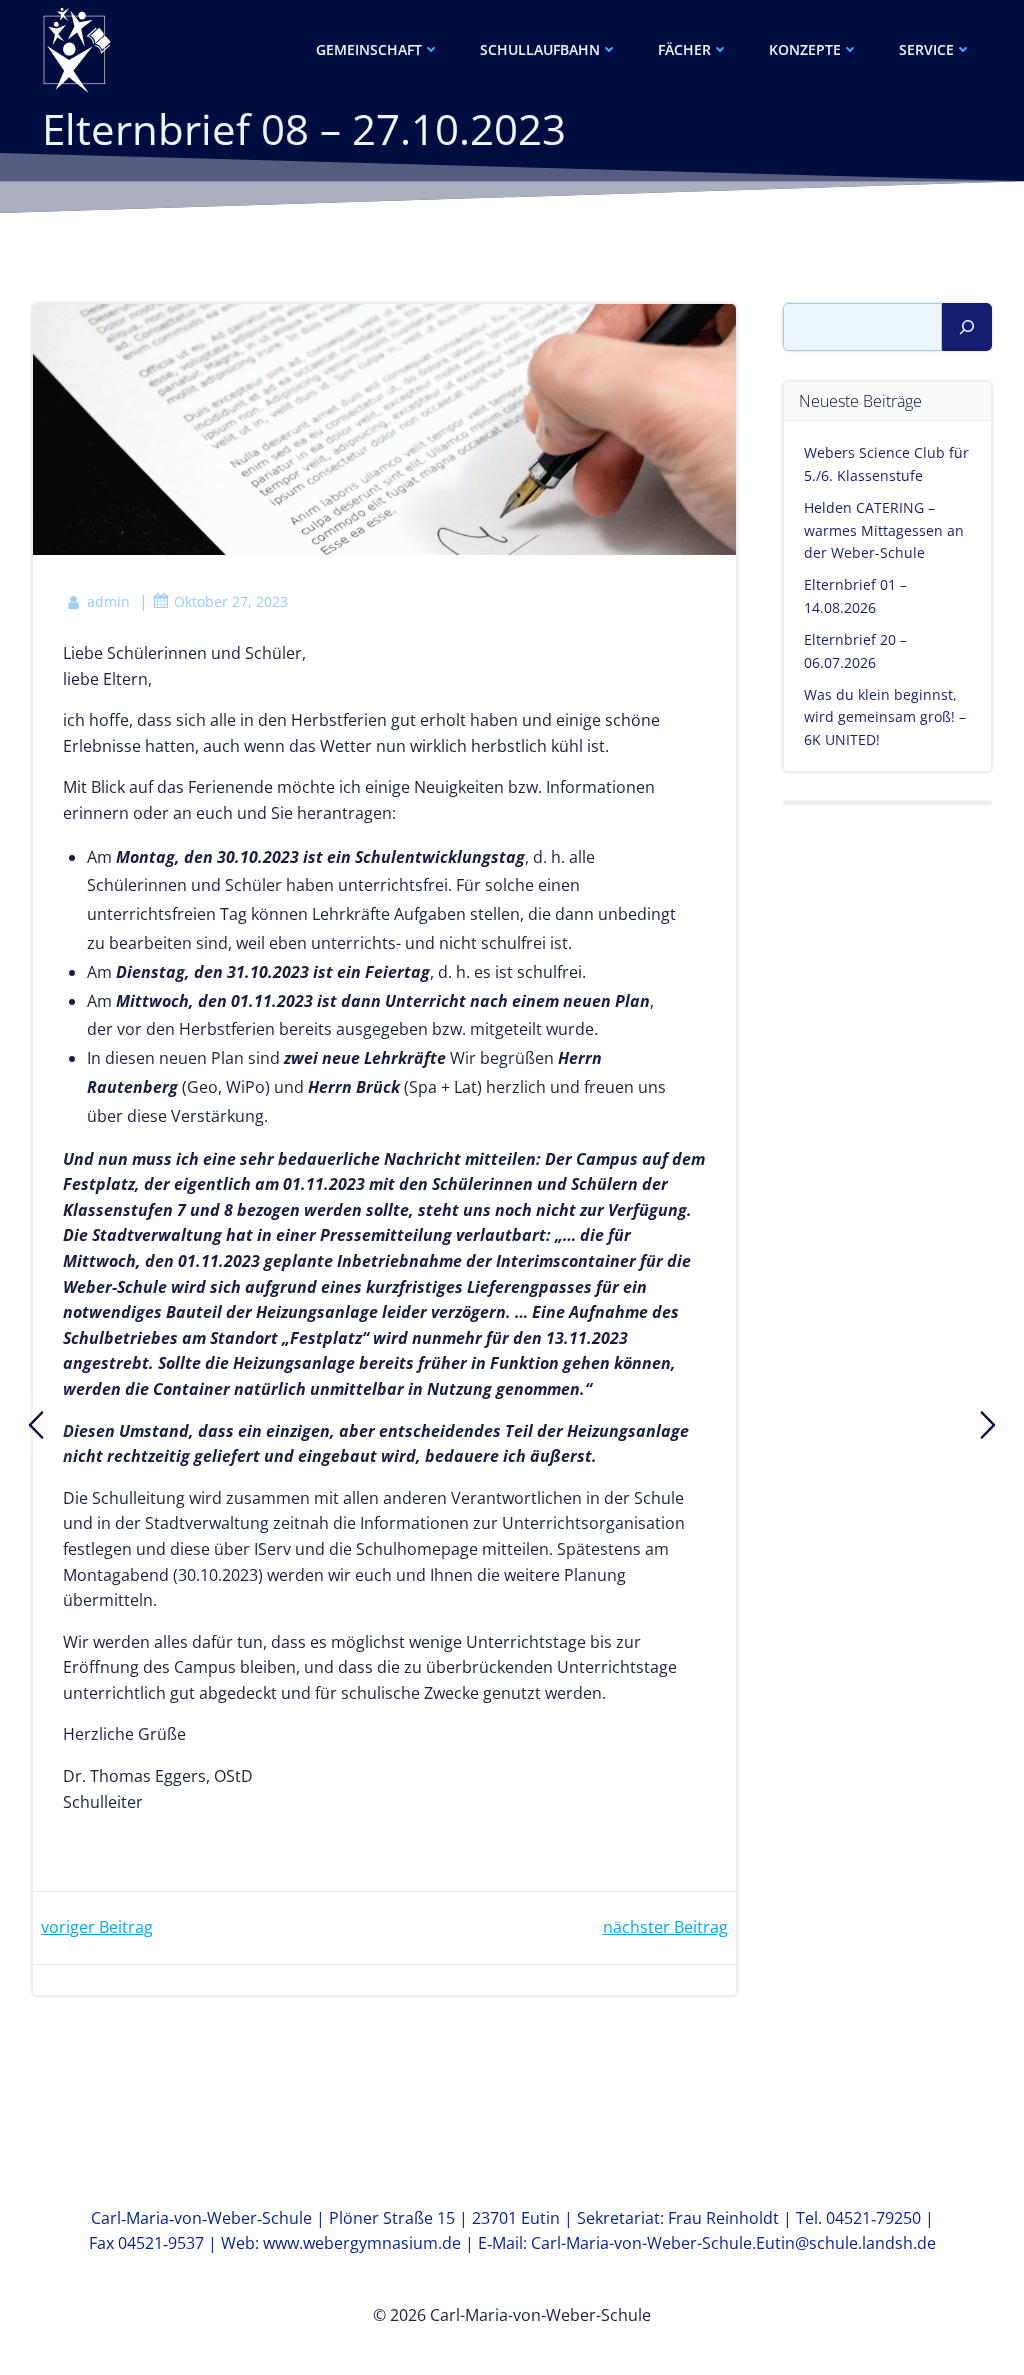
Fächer (684, 49)
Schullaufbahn (540, 49)
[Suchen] (967, 327)
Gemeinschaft (369, 49)
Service (926, 49)
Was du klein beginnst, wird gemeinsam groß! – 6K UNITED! (885, 717)
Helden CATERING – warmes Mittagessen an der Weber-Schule (884, 530)
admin (108, 601)
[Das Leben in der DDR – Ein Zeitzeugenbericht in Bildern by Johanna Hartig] (988, 1425)
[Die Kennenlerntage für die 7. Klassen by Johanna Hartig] (36, 1425)
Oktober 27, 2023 (231, 601)
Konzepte (805, 49)
